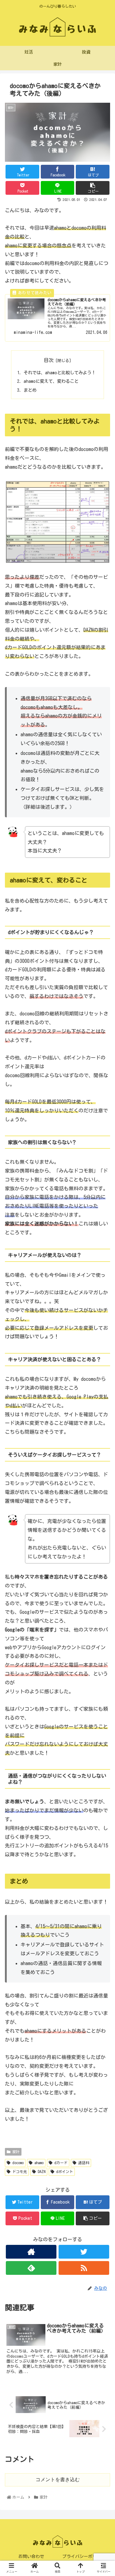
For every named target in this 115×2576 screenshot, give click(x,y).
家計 (15, 2152)
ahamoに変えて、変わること (51, 381)
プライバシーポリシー (84, 2556)
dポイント (64, 2171)
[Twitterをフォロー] (84, 2252)
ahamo (38, 2163)
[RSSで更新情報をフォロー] (84, 2268)
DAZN (41, 2171)
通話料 (83, 2163)
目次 (49, 360)
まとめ (30, 390)
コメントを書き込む (58, 2480)
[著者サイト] (31, 2252)
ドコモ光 (19, 2171)
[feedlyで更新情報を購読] (31, 2268)
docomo (17, 2163)
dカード (60, 2163)
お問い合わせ (31, 2556)
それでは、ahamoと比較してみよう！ (60, 373)
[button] (103, 1309)
